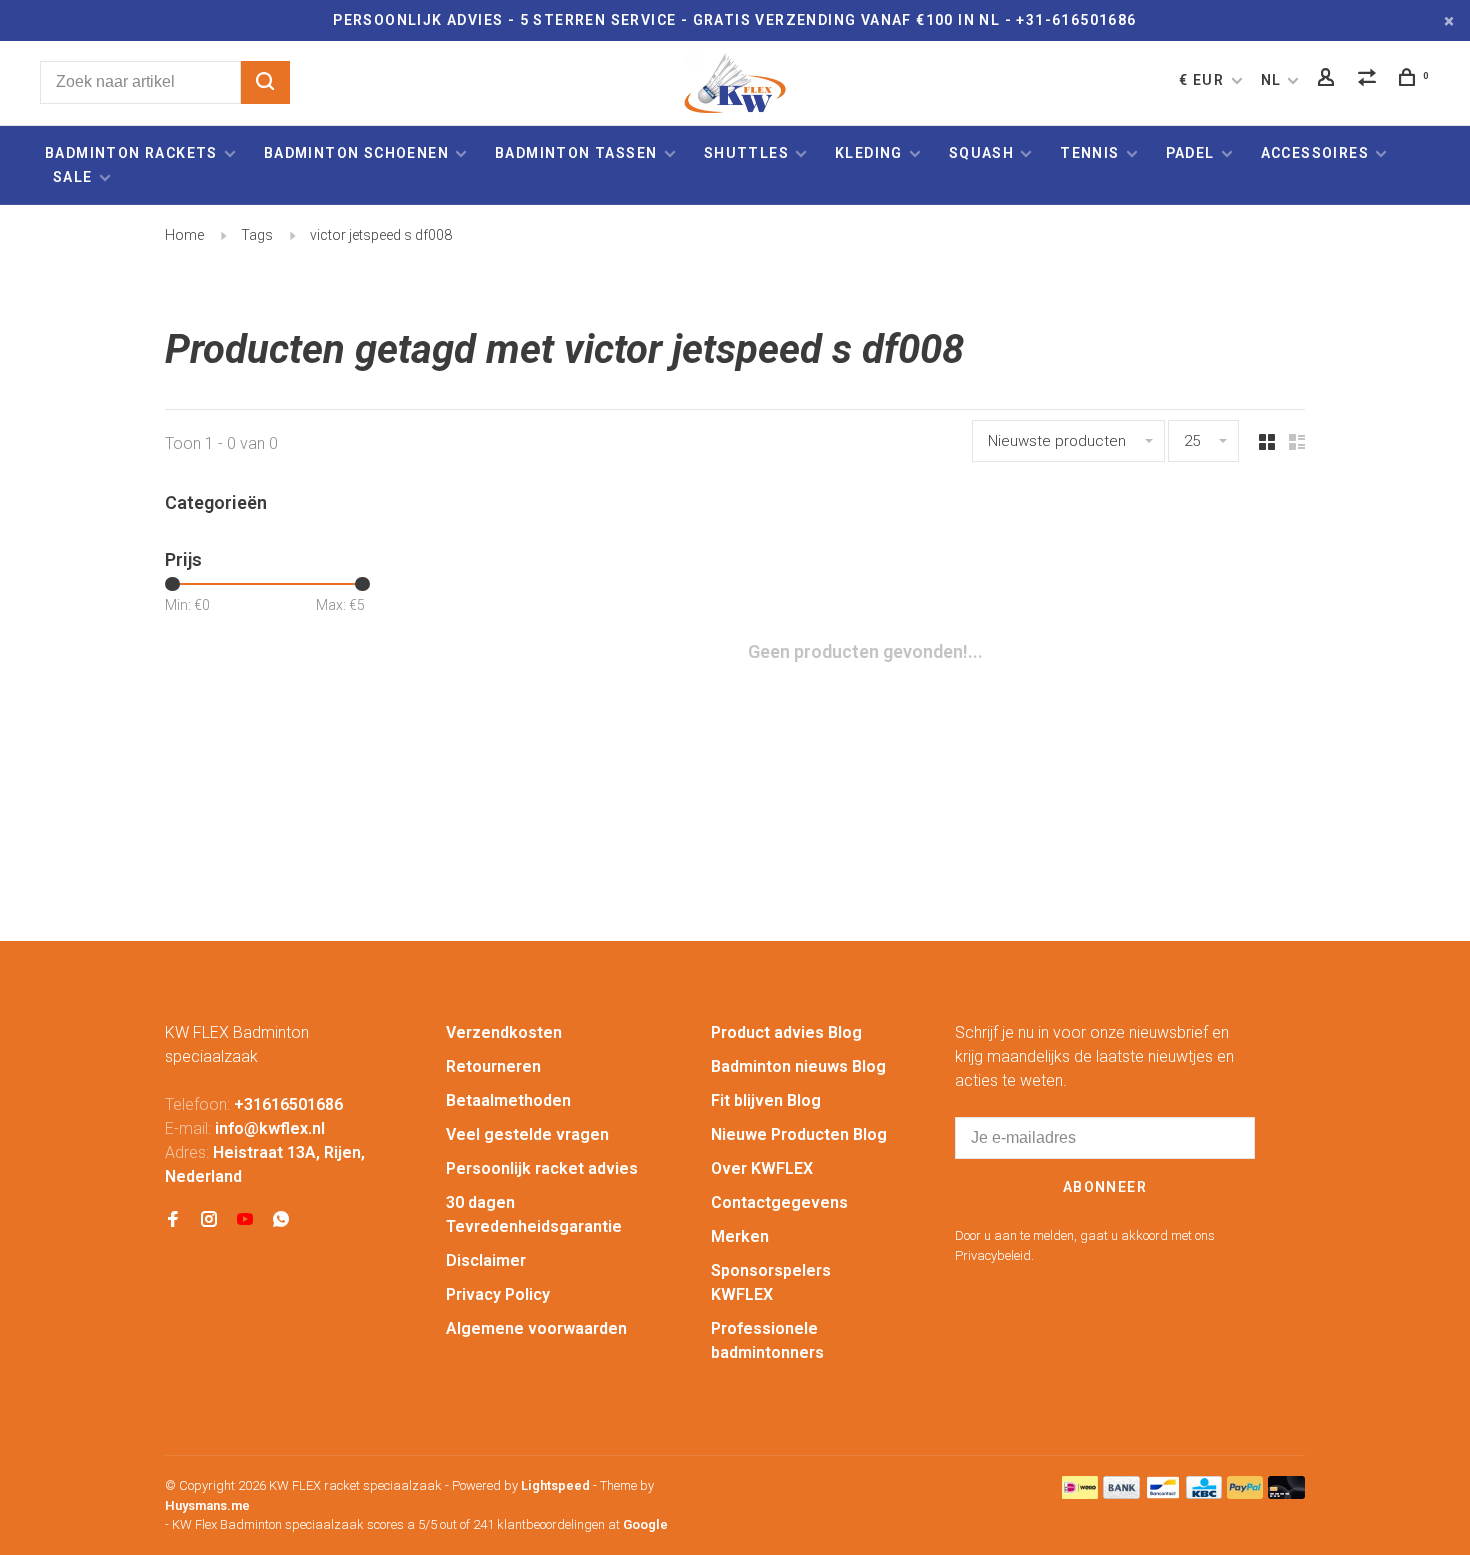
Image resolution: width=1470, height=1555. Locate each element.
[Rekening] (1329, 80)
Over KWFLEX (762, 1168)
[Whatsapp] (281, 1220)
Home (184, 235)
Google (645, 1524)
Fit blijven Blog (766, 1100)
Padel (1190, 153)
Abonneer (1105, 1187)
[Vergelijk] (1370, 80)
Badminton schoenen (356, 153)
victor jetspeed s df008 (381, 235)
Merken (740, 1236)
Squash (981, 153)
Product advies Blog (786, 1032)
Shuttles (746, 153)
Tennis (1089, 153)
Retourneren (493, 1066)
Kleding (869, 153)
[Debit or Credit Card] (1286, 1493)
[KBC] (1204, 1493)
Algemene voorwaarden (536, 1328)
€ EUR (1203, 80)
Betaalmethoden (508, 1100)
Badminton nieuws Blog (798, 1066)
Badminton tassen (578, 153)
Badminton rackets (131, 153)
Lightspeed (555, 1485)
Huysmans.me (207, 1505)
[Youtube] (245, 1220)
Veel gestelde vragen (527, 1134)
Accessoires (1315, 153)
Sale (73, 177)
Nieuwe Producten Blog (799, 1134)
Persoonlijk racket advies (542, 1168)
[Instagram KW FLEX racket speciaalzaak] (209, 1220)
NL (1271, 80)
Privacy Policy (498, 1294)
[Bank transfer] (1121, 1493)
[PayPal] (1245, 1493)
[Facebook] (173, 1220)
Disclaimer (486, 1260)
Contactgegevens (779, 1202)
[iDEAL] (1080, 1493)
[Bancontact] (1163, 1493)
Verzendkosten (504, 1032)
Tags (257, 235)
